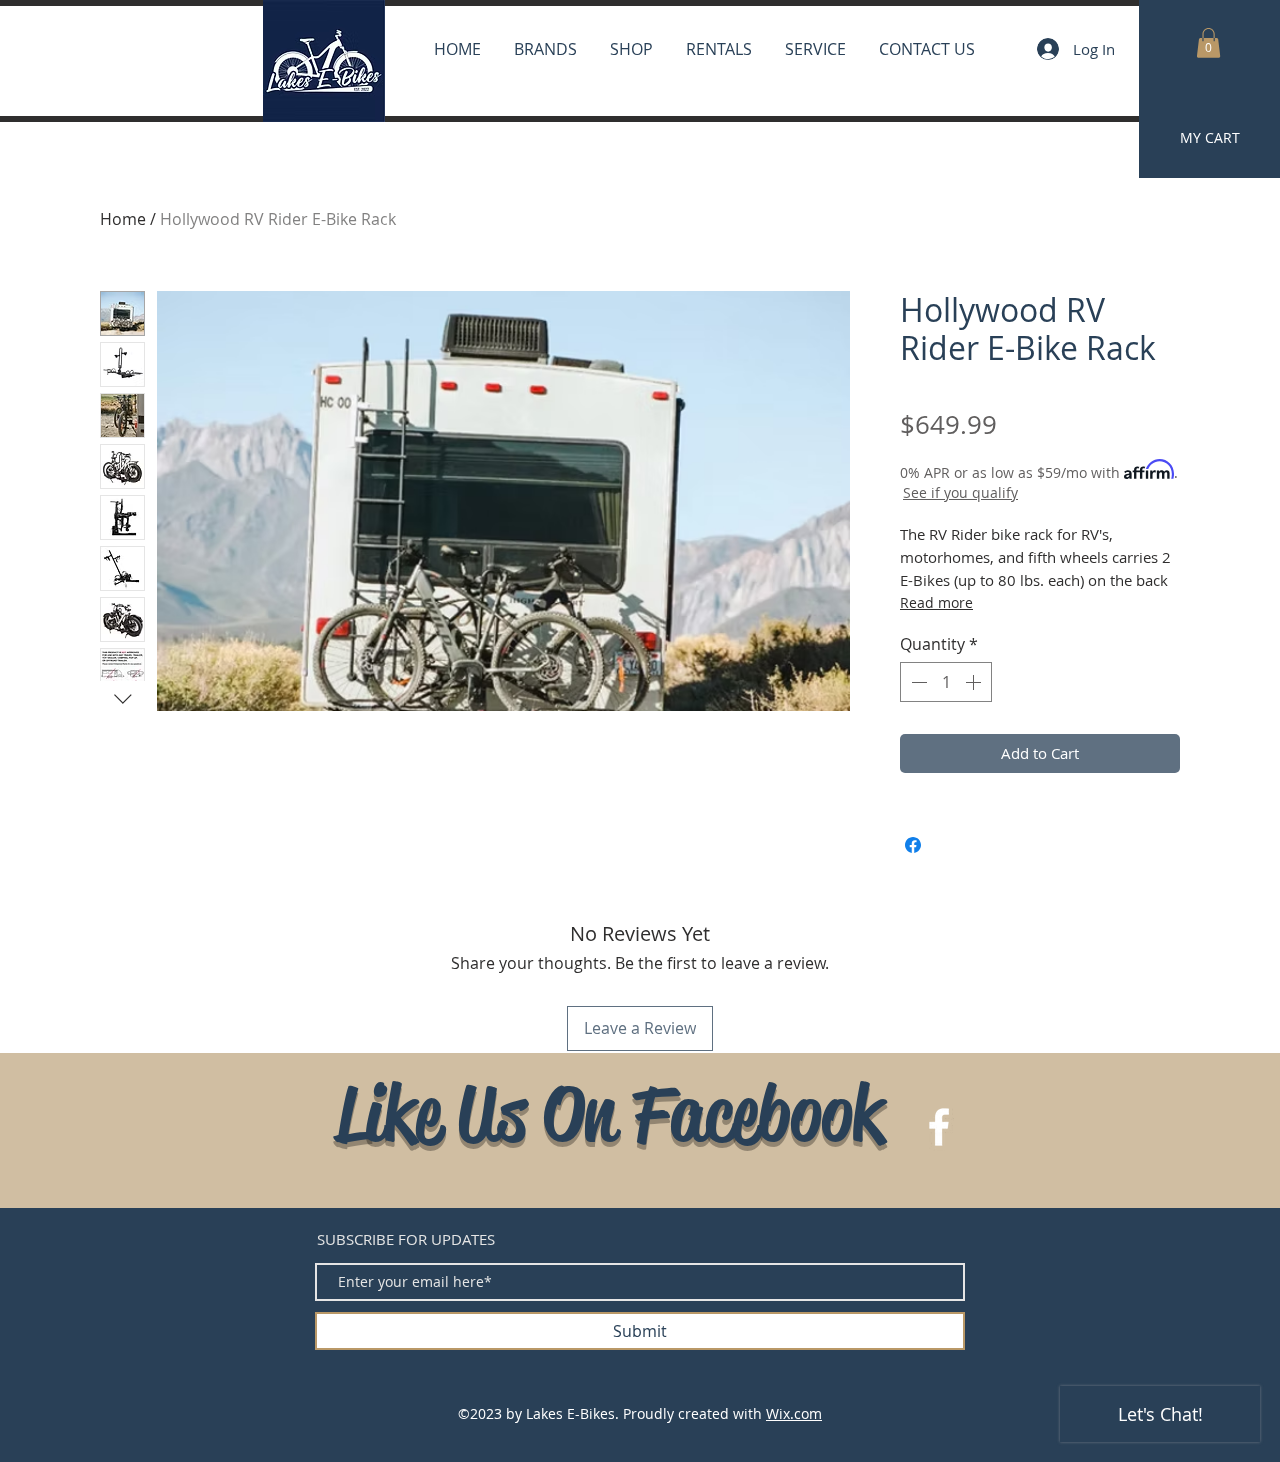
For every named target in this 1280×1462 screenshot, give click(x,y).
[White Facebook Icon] (939, 1127)
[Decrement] (917, 682)
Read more (936, 602)
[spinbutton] (946, 682)
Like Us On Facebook (609, 1113)
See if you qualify (960, 492)
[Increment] (975, 682)
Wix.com (794, 1413)
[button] (1208, 43)
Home (123, 219)
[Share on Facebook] (913, 845)
